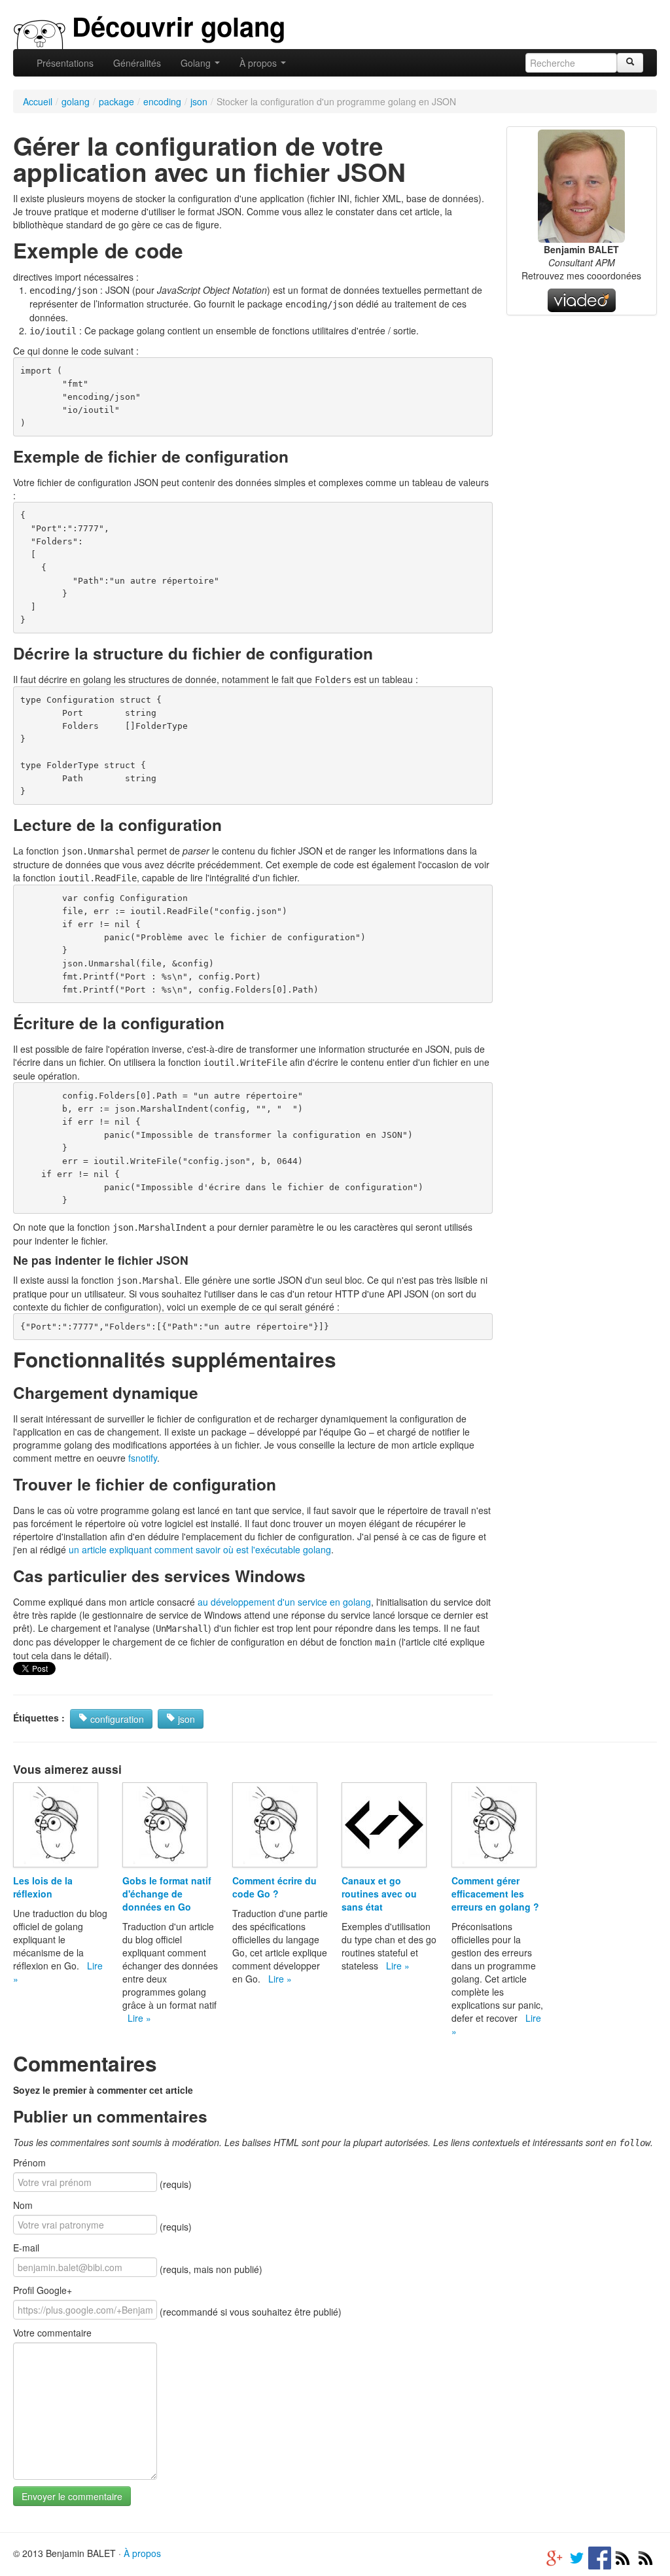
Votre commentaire (52, 2333)
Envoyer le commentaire (72, 2496)
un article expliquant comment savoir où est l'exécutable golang (200, 1549)
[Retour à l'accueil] (40, 33)
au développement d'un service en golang (284, 1602)
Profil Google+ (43, 2290)
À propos (259, 63)
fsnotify (143, 1458)
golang (76, 101)
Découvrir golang (179, 26)
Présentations (65, 63)
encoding (162, 101)
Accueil (38, 101)
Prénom (29, 2162)
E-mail (26, 2248)
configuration (116, 1719)
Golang (197, 63)
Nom (23, 2205)
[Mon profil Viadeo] (582, 299)
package (116, 101)
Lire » (139, 2018)
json (199, 101)
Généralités (137, 63)
